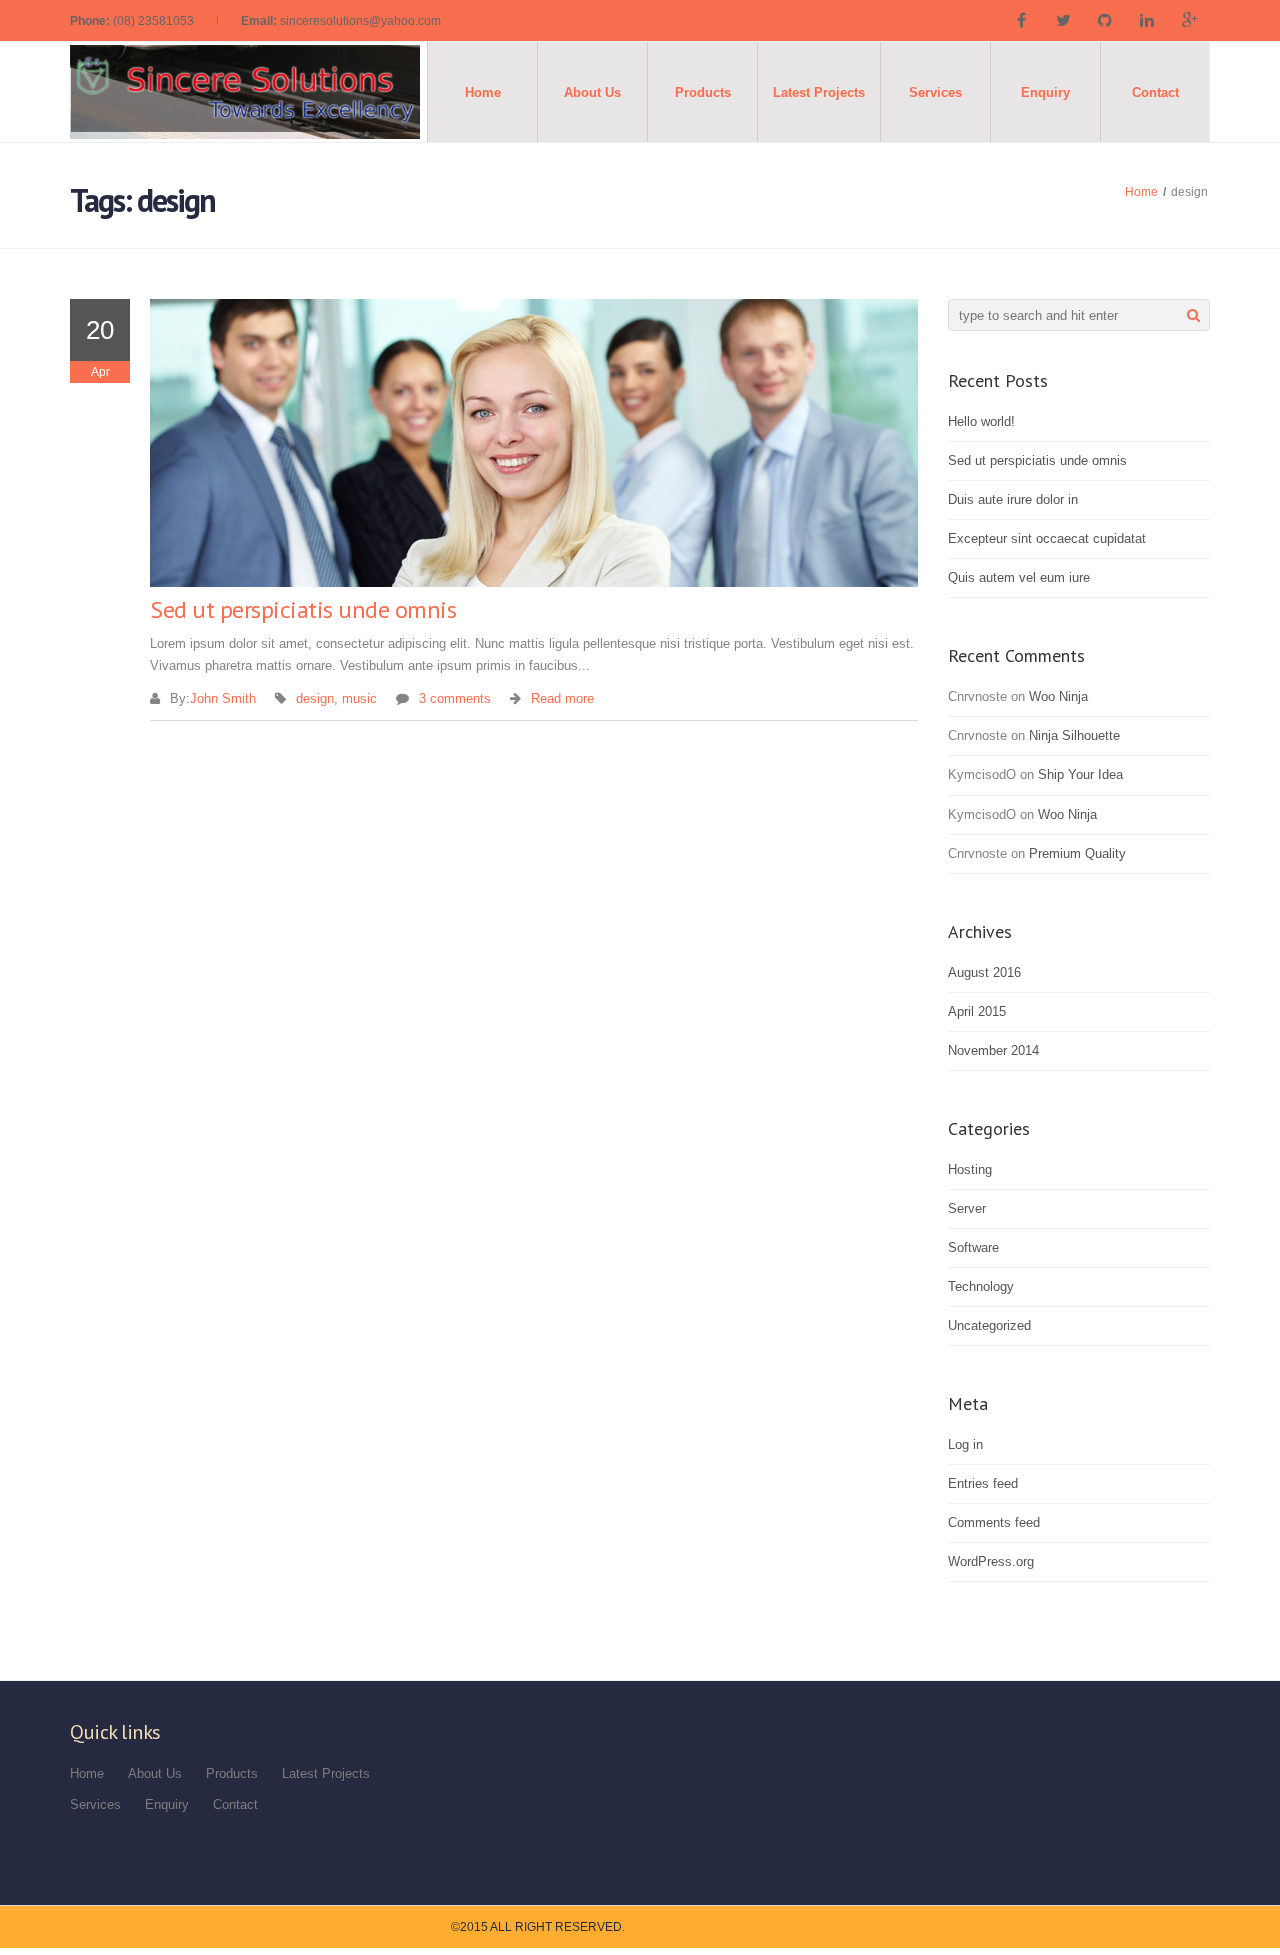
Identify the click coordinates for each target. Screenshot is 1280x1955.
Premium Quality (1077, 853)
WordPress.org (991, 1561)
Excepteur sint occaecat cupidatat (1047, 538)
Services (935, 92)
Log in (965, 1444)
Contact (1155, 92)
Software (973, 1247)
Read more (562, 698)
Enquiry (1045, 92)
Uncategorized (989, 1325)
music (359, 698)
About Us (592, 92)
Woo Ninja (1058, 696)
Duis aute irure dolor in (1013, 499)
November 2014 (993, 1050)
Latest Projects (819, 92)
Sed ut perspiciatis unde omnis (303, 609)
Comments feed (994, 1522)
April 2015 (977, 1011)
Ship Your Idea (1080, 774)
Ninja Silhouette (1074, 735)
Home (483, 92)
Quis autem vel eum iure (1019, 577)
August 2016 (984, 972)
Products (703, 92)
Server (967, 1208)
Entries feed (983, 1483)
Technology (981, 1286)
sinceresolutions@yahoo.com (360, 21)
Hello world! (981, 421)
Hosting (970, 1169)
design (315, 698)
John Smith (223, 698)
